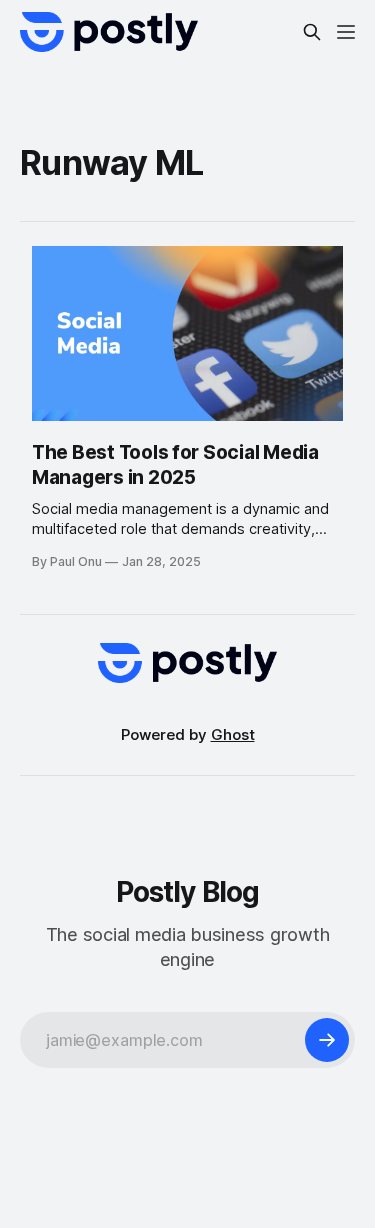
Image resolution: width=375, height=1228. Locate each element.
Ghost (233, 734)
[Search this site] (312, 32)
